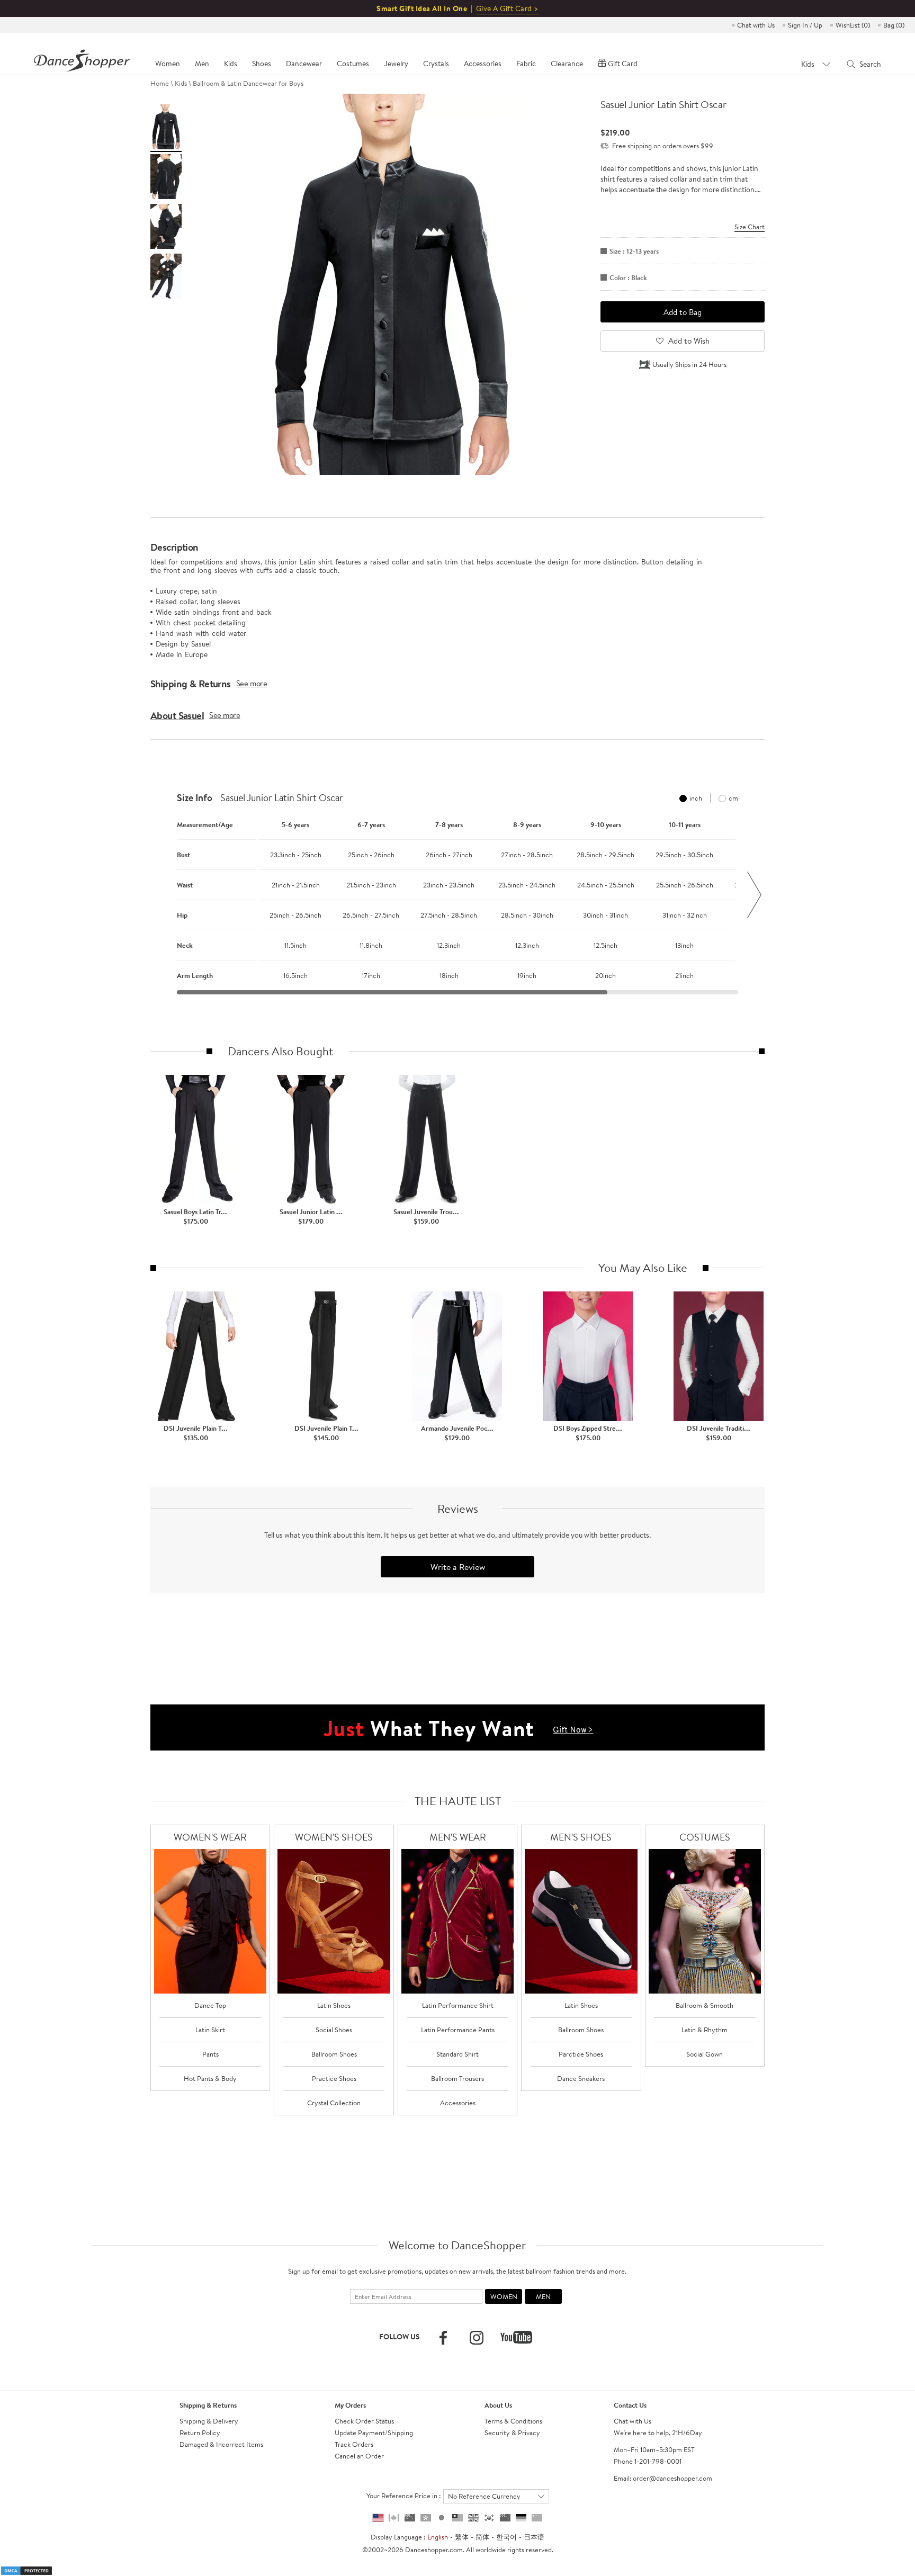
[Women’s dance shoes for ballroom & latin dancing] (334, 1921)
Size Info (195, 798)
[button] (161, 895)
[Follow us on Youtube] (516, 2337)
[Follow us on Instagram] (477, 2338)
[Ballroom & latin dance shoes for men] (581, 1921)
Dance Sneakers (581, 2078)
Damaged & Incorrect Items (221, 2444)
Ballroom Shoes (334, 2054)
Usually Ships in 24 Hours (689, 364)
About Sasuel (177, 715)
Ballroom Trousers (457, 2078)
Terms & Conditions (513, 2421)
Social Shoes (334, 2030)
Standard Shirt (457, 2054)
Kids (181, 83)
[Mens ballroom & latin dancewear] (458, 1921)
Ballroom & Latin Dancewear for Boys (248, 83)
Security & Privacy (512, 2433)
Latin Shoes (334, 2005)
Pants (210, 2054)
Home (160, 83)
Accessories (458, 2103)
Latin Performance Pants (458, 2030)
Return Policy (200, 2433)
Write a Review (458, 1567)
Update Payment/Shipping (374, 2433)
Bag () (894, 25)
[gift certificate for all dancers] (457, 1727)
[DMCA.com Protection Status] (26, 2570)
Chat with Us (756, 25)
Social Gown (705, 2054)
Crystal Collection (334, 2103)
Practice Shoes (334, 2078)
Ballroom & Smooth (705, 2005)
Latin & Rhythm (705, 2030)
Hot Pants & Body (210, 2078)
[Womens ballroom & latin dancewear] (210, 1921)
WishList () (853, 25)
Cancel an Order (359, 2456)
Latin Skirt (210, 2030)
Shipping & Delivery (209, 2421)
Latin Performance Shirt (458, 2005)
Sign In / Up (805, 25)
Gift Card (623, 64)
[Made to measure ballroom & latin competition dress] (705, 1921)
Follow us (400, 2337)
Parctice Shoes (581, 2054)
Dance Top (210, 2005)
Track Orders (354, 2444)
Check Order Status (364, 2421)
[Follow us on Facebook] (443, 2338)
